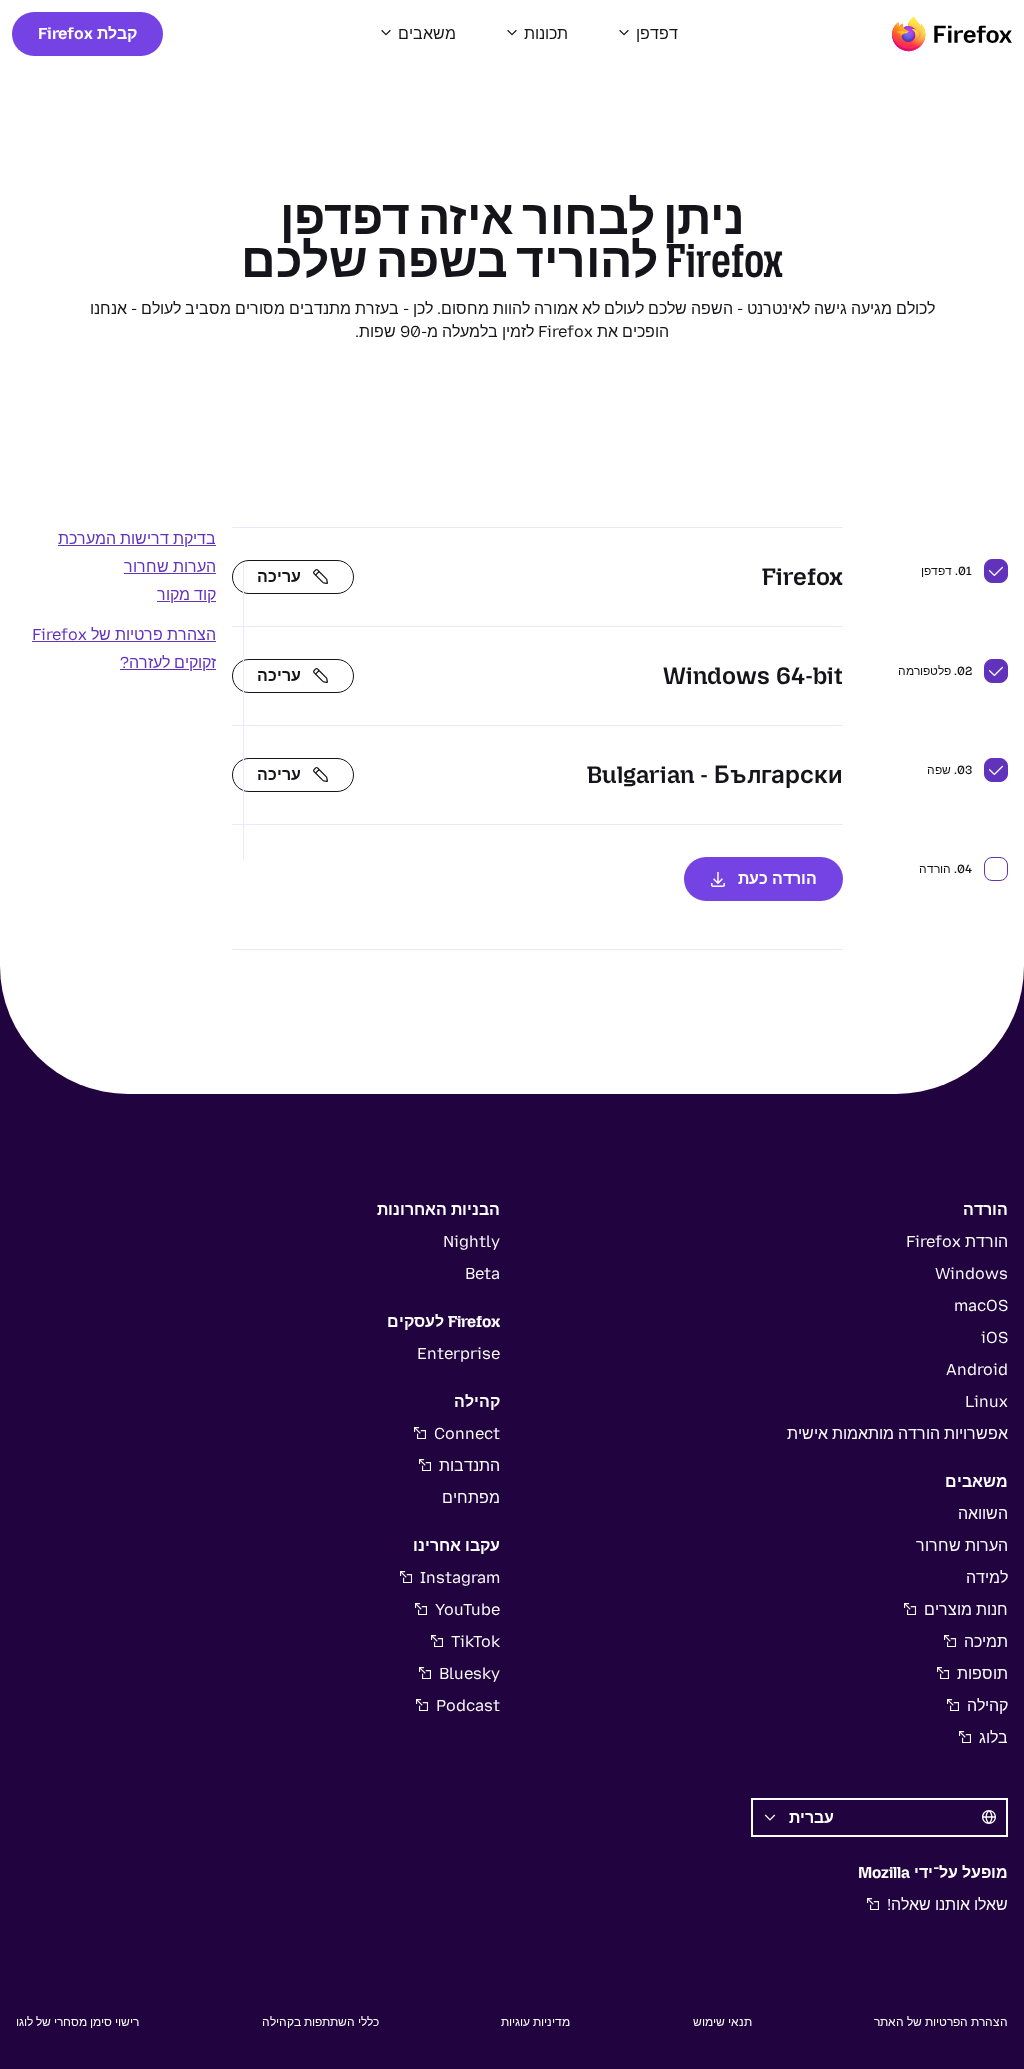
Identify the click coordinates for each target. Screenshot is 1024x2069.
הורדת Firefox (957, 1241)
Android (977, 1369)
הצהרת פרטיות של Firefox (124, 634)
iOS (994, 1337)
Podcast (468, 1705)
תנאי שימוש (722, 2022)
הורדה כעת (777, 878)
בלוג (993, 1737)
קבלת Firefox (87, 33)
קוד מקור (186, 594)
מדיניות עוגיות (535, 2022)
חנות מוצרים (966, 1609)
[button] (647, 34)
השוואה (983, 1513)
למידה (987, 1577)
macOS (981, 1305)
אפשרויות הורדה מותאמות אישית (897, 1433)
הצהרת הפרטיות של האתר (941, 2022)
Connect (467, 1433)
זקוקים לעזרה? (168, 662)
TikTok (475, 1641)
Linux (986, 1401)
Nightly (471, 1241)
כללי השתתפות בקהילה (320, 2022)
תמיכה (986, 1641)
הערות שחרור (170, 566)
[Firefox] (952, 34)
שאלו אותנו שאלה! (947, 1904)
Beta (482, 1273)
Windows (971, 1273)
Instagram (460, 1577)
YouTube (467, 1609)
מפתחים (471, 1497)
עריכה (279, 576)
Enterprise (458, 1353)
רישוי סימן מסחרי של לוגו (77, 2022)
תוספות (982, 1673)
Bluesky (469, 1673)
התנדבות (469, 1465)
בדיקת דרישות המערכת (137, 538)
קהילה (987, 1705)
